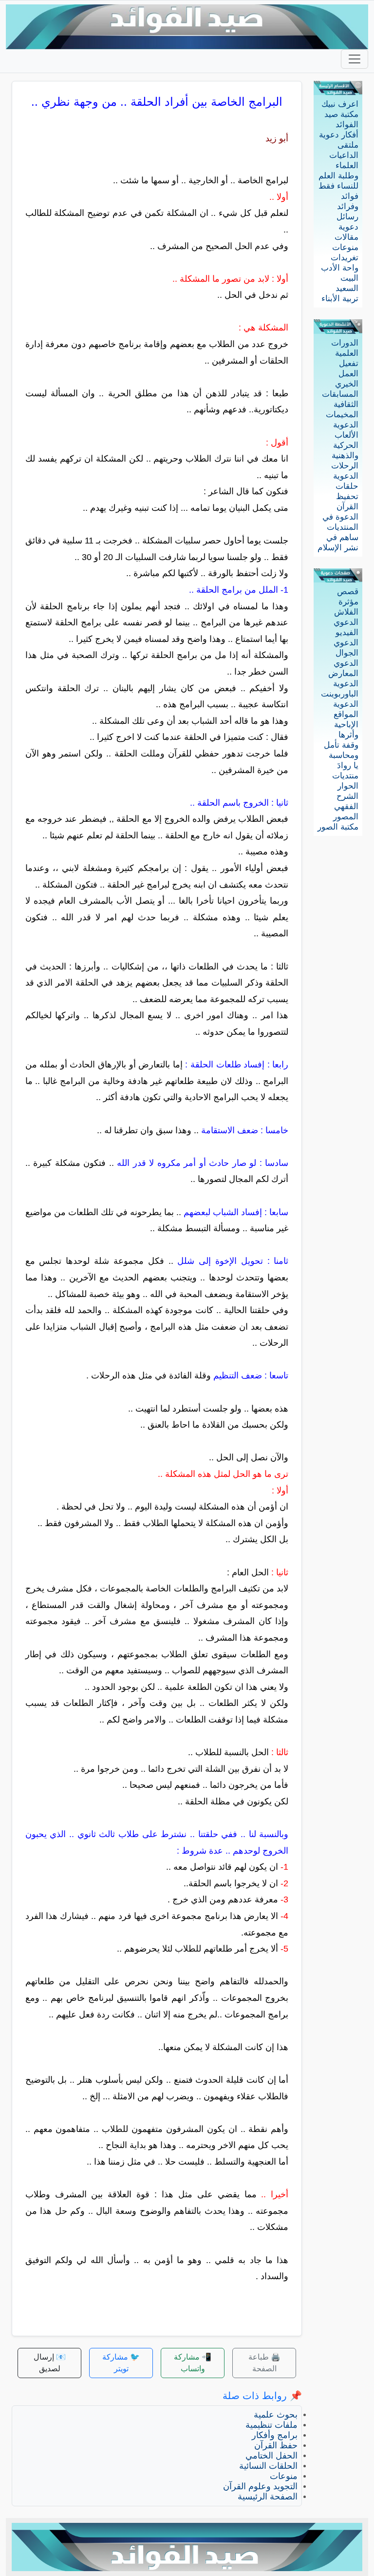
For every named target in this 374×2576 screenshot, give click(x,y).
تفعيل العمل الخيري (347, 374)
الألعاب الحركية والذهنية (345, 445)
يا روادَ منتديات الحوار (345, 776)
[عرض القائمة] (355, 59)
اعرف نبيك (340, 104)
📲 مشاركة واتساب (193, 2363)
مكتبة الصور (338, 827)
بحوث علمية (276, 2415)
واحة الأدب (340, 268)
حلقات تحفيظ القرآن (347, 496)
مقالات (346, 237)
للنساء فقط (338, 186)
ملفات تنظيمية (271, 2425)
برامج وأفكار (275, 2435)
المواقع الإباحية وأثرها (346, 725)
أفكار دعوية (339, 135)
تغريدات (345, 258)
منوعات (345, 247)
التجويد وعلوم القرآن (260, 2486)
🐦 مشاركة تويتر (121, 2363)
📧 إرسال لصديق (50, 2363)
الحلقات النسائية (268, 2466)
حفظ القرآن (276, 2445)
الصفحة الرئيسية (268, 2497)
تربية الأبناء (340, 299)
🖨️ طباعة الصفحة (264, 2363)
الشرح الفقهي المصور (346, 806)
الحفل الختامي (271, 2456)
